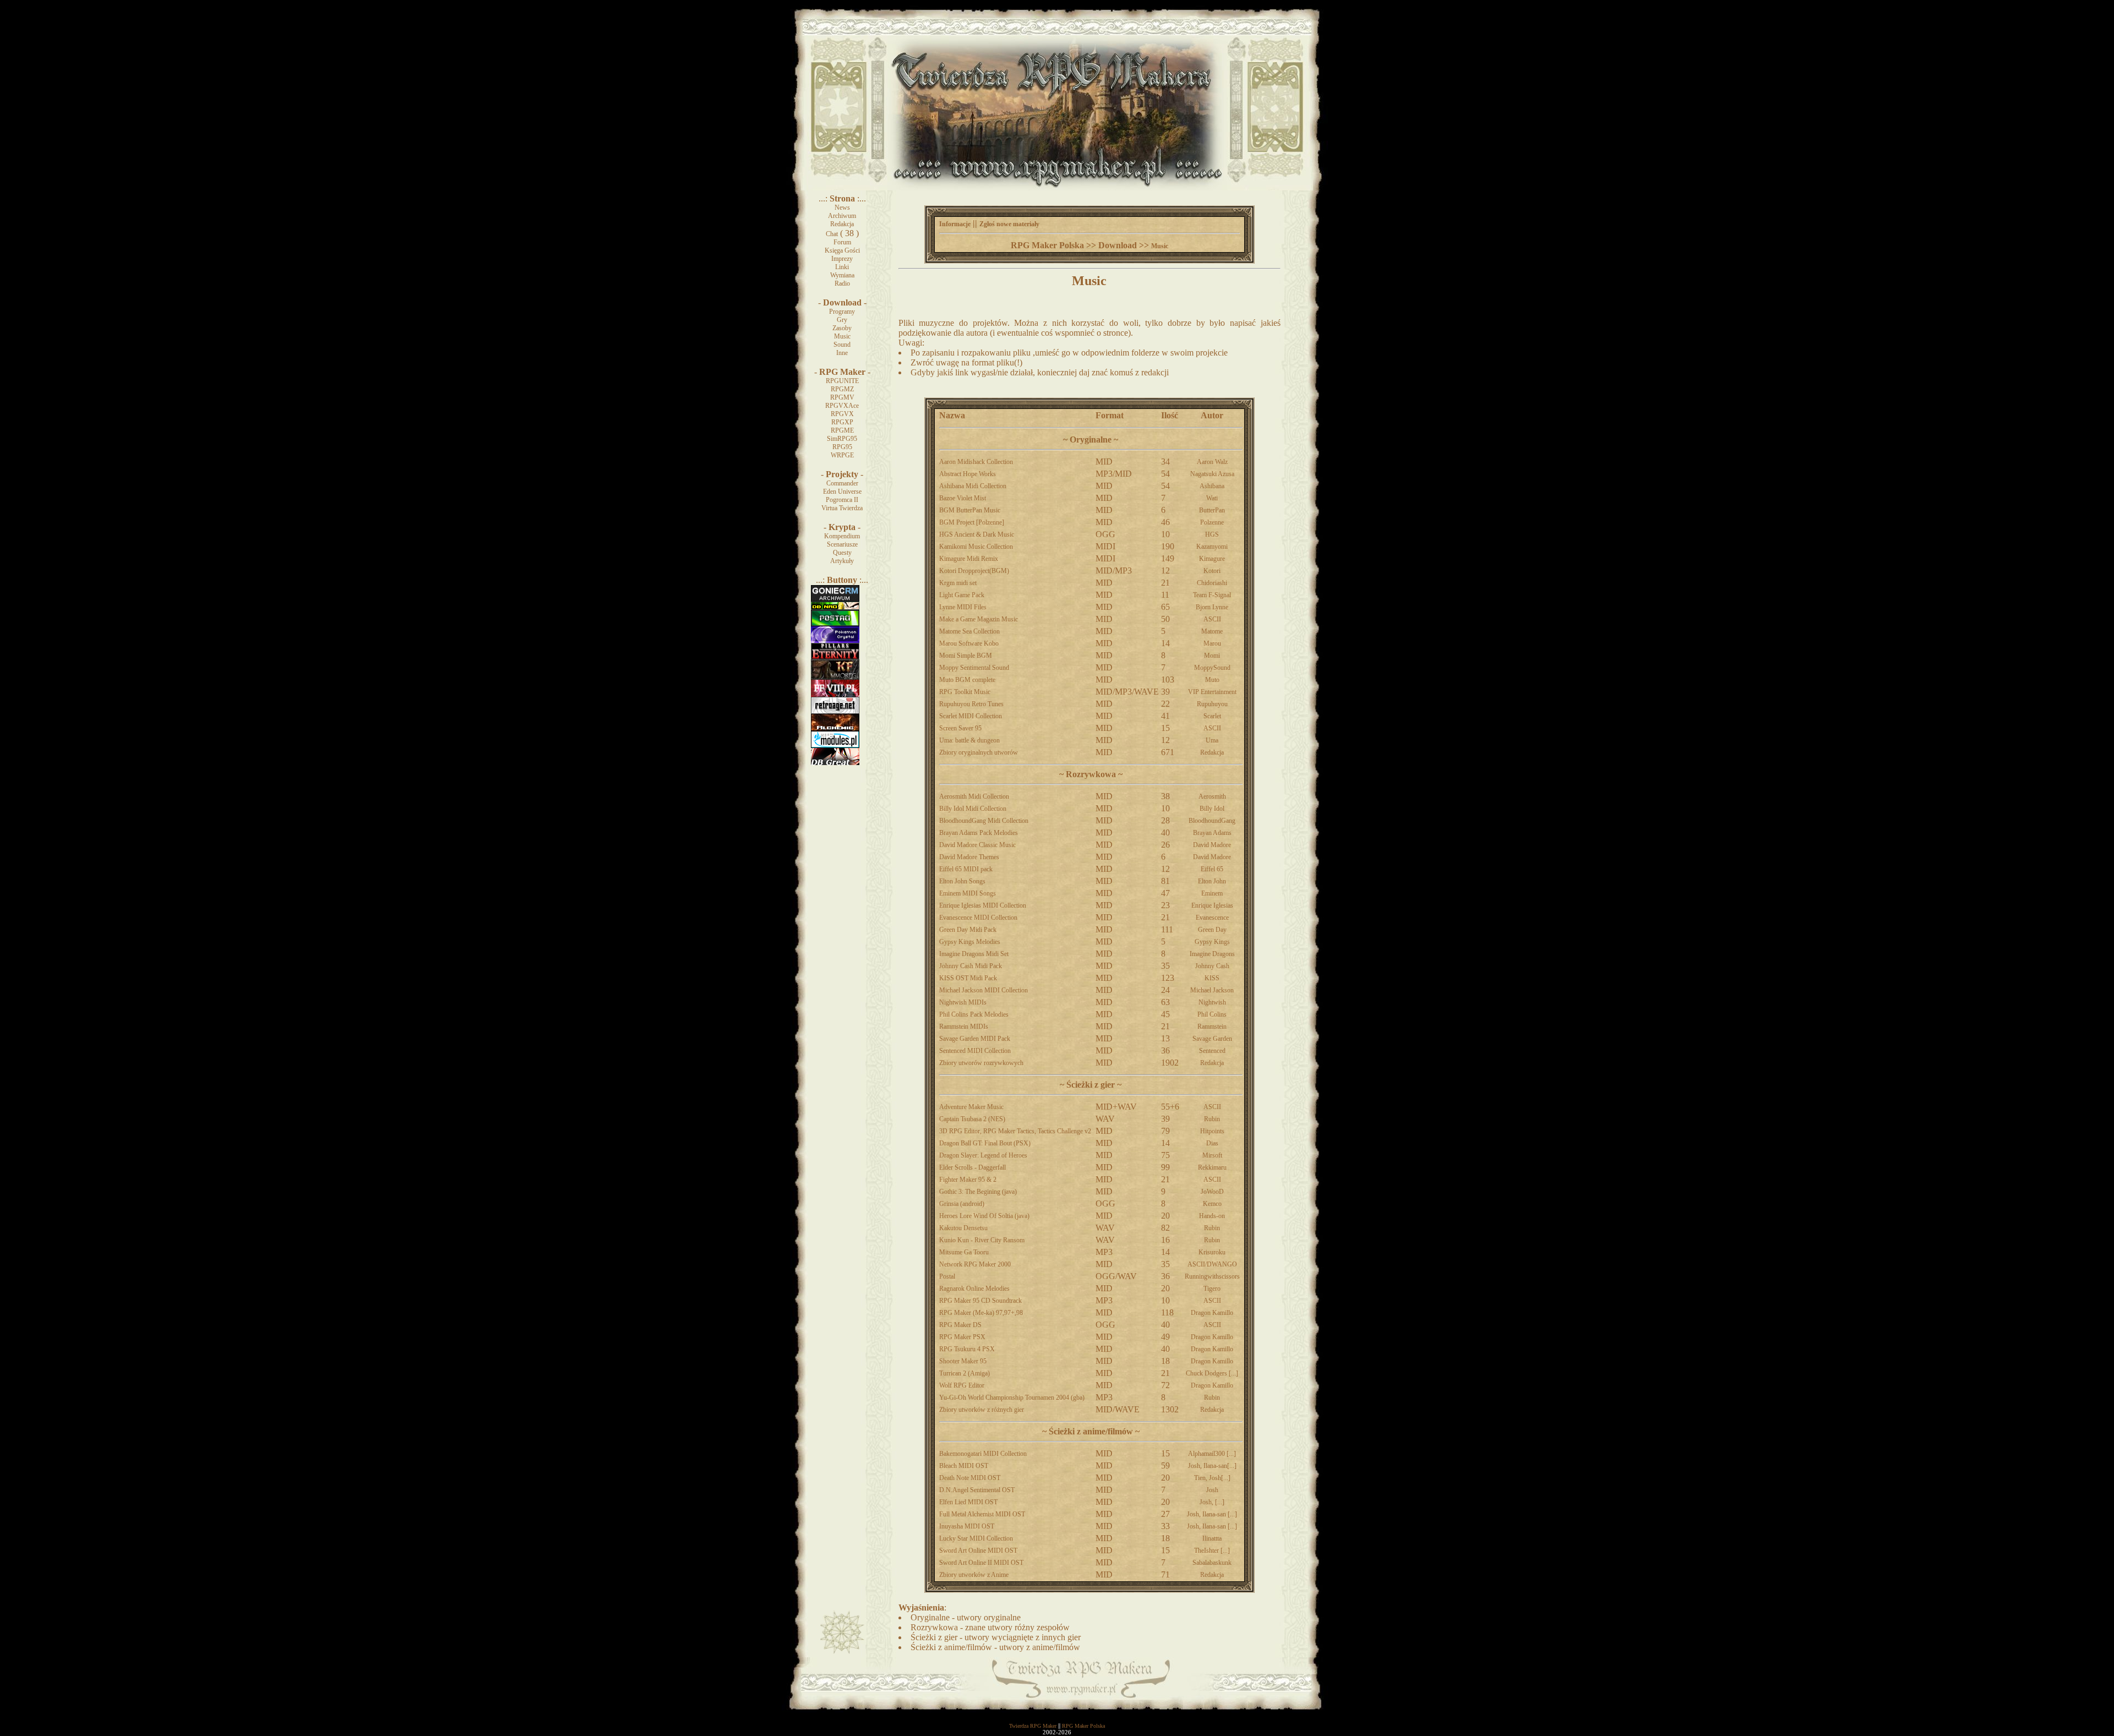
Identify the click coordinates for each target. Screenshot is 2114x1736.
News (842, 208)
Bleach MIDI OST (964, 1466)
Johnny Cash (1212, 966)
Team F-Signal (1212, 595)
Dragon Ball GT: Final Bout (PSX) (985, 1143)
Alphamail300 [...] (1212, 1454)
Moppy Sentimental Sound (974, 668)
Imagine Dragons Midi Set (974, 954)
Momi (1212, 656)
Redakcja (842, 224)
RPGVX (842, 414)
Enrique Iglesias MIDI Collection (983, 905)
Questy (842, 553)
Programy (842, 312)
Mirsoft (1212, 1155)
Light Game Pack (962, 595)
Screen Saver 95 (960, 728)
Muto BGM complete (967, 680)
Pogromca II (842, 500)
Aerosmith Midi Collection (974, 796)
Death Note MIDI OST (970, 1478)
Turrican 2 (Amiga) (965, 1373)
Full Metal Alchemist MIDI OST (982, 1514)
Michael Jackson (1212, 990)
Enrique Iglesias (1212, 905)
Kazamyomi (1212, 547)
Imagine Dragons (1212, 954)
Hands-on (1212, 1216)
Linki (842, 267)
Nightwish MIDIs (963, 1002)
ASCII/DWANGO (1212, 1264)
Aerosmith (1212, 796)
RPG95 (842, 447)
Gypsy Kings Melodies (970, 942)
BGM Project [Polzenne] (972, 522)
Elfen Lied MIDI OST (968, 1502)
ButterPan (1212, 510)
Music (842, 336)
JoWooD (1212, 1192)
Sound (842, 345)
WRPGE (842, 455)
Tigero (1212, 1289)
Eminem (1212, 893)
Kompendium (842, 536)
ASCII (1212, 619)
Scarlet (1212, 716)
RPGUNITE (842, 381)
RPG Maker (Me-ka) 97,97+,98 (981, 1313)
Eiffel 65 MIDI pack (966, 869)
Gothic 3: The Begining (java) (978, 1192)
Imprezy (842, 259)
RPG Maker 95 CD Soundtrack (980, 1301)
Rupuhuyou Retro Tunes (971, 704)
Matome (1212, 631)
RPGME (842, 430)
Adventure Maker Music (971, 1107)
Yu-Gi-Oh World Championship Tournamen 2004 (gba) (1012, 1397)
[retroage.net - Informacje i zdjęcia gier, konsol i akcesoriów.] (835, 712)
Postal (947, 1276)
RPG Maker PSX (962, 1337)
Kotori (1212, 571)
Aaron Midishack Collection (976, 462)
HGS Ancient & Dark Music (977, 534)
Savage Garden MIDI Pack (975, 1039)
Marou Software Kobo (969, 643)
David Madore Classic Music (977, 845)
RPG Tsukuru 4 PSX (967, 1349)
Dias (1212, 1143)
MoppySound (1212, 668)
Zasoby (842, 328)
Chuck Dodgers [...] (1212, 1373)
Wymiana (842, 275)
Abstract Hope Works (968, 474)
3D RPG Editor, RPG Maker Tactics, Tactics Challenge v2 (1015, 1131)
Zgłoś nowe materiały (1009, 224)
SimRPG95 (842, 439)
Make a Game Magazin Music (979, 619)
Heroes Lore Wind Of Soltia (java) (984, 1216)
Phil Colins (1212, 1014)
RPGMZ (842, 389)
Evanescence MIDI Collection (978, 918)
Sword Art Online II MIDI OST (981, 1563)
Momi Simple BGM (966, 656)
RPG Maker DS (960, 1325)
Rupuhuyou (1212, 704)
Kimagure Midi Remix (969, 559)
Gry (842, 320)
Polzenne (1212, 522)
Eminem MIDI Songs (968, 893)
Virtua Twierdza (842, 508)
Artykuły (842, 561)
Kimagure (1212, 559)
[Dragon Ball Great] (835, 763)
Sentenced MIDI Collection (975, 1051)
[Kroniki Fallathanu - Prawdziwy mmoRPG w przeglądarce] (835, 678)
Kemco (1212, 1204)
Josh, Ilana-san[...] (1212, 1466)
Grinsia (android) (962, 1204)
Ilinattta (1212, 1538)
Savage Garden (1212, 1039)
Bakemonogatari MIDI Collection (983, 1454)
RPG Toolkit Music (965, 692)
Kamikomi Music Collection (976, 547)
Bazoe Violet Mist (963, 498)
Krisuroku (1212, 1252)
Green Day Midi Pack (968, 930)
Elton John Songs (962, 881)
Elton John (1212, 881)
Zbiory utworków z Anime (974, 1575)
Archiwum (842, 216)
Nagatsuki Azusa (1212, 474)
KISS (1212, 978)
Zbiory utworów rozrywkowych (981, 1063)
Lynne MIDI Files (963, 607)
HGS (1212, 534)
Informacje (955, 224)
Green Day (1212, 930)
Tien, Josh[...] (1212, 1478)
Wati (1212, 498)
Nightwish (1212, 1002)
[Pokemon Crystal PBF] (835, 641)
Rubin (1212, 1119)
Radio (842, 283)
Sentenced (1212, 1051)
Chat (832, 234)
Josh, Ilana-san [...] (1212, 1514)
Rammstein (1212, 1027)
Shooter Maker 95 (963, 1361)
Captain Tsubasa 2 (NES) (972, 1119)
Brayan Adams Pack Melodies (979, 833)
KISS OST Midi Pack (968, 978)
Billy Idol (1212, 809)
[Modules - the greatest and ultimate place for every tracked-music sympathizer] (835, 746)
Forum (842, 242)
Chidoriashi (1212, 583)
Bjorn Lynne (1212, 607)
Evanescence (1212, 918)
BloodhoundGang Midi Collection (984, 821)
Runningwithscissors (1212, 1276)
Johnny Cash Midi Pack (971, 966)
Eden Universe (842, 492)
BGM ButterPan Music (970, 510)
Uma (1212, 740)
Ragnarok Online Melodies (974, 1289)
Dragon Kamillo (1212, 1313)
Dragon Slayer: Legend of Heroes (983, 1155)
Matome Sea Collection (969, 631)
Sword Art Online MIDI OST (978, 1551)
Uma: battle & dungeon (969, 740)
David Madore (1212, 845)
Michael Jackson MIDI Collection (984, 990)
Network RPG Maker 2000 (975, 1264)
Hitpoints (1212, 1131)
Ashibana (1212, 486)
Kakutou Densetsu (963, 1228)
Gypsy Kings (1212, 942)
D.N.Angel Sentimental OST (977, 1490)
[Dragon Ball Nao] (835, 608)
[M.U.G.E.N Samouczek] (835, 624)
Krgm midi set (958, 583)
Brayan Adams (1212, 833)
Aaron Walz (1212, 462)
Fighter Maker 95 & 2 (968, 1180)
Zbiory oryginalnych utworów (979, 752)
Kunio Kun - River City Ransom (982, 1240)
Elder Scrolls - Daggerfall (972, 1167)
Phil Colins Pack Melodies (974, 1014)
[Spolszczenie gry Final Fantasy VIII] (835, 695)
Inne (842, 353)
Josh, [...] (1212, 1502)
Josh (1212, 1490)
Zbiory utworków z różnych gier (982, 1410)
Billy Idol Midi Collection (973, 809)
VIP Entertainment (1212, 692)
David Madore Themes (969, 857)
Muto (1212, 680)
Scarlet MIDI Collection (971, 716)
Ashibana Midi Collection (973, 486)
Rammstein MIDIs (964, 1027)
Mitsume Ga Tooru (964, 1252)
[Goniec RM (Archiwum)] (835, 599)
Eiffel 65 (1212, 869)
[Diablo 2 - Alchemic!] (835, 729)
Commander (842, 483)
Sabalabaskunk (1212, 1563)
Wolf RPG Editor (962, 1385)
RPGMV (842, 397)
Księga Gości (842, 250)
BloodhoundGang (1212, 821)
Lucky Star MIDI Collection (976, 1538)
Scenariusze (842, 544)
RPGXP (842, 422)
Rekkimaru (1212, 1167)
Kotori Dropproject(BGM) (974, 571)
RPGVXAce (842, 406)
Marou (1212, 643)
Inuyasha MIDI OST (967, 1526)
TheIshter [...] (1212, 1551)
